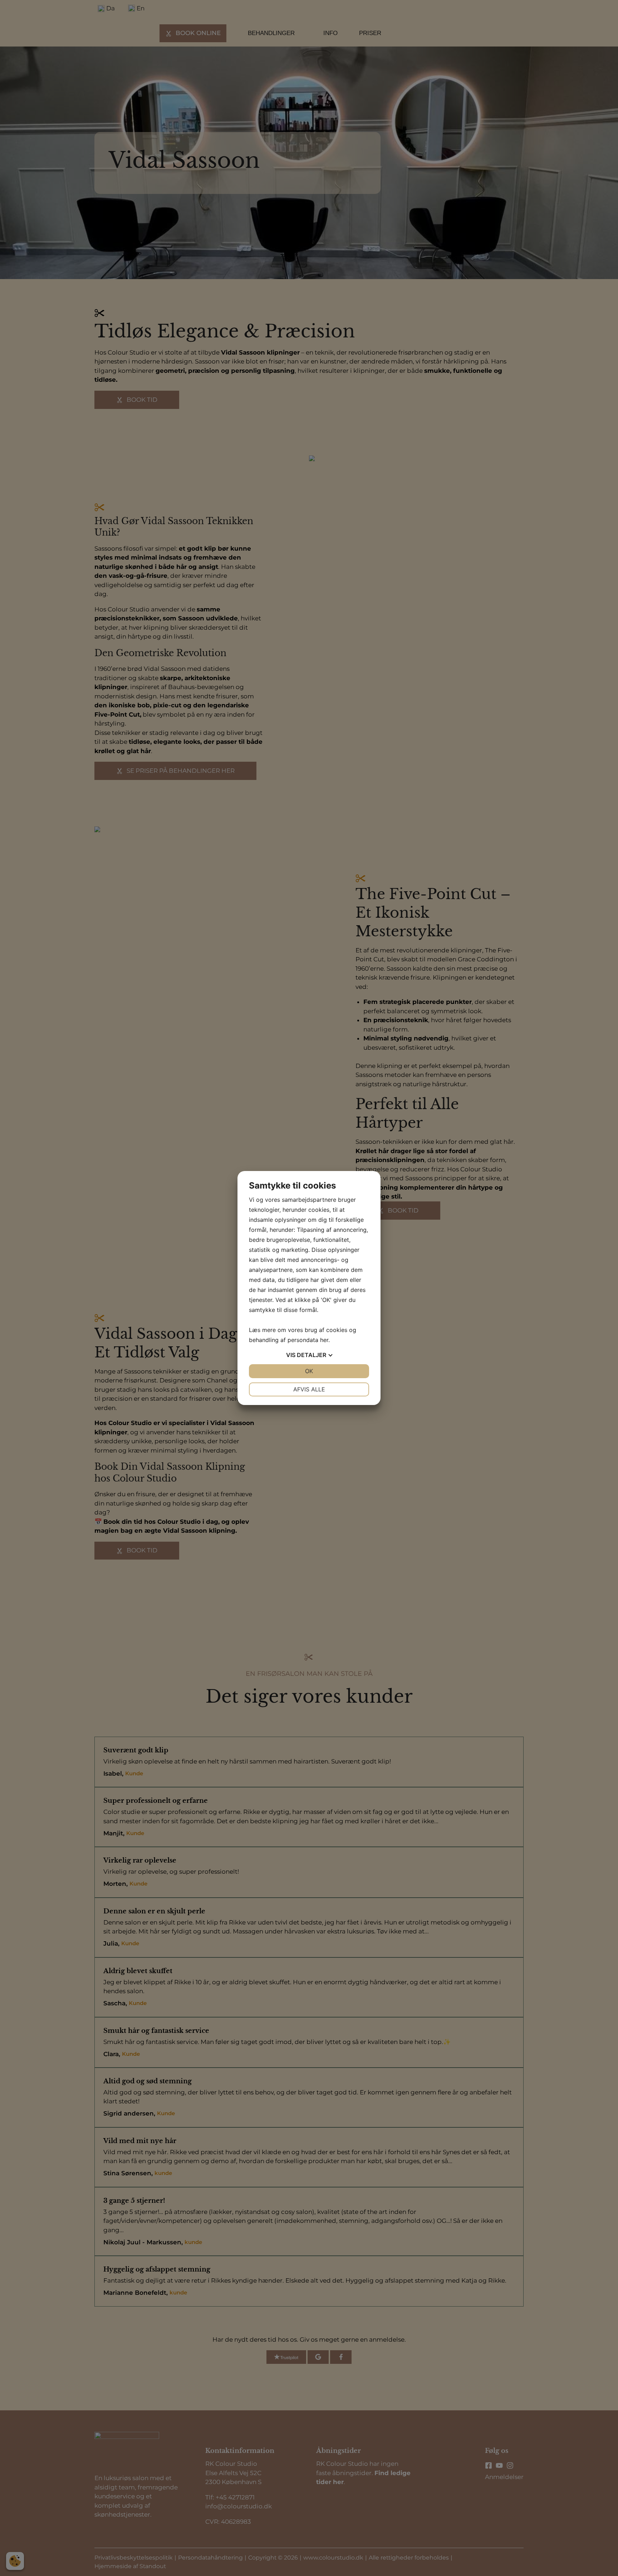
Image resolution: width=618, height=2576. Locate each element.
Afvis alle (309, 1389)
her (324, 1340)
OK (309, 1371)
